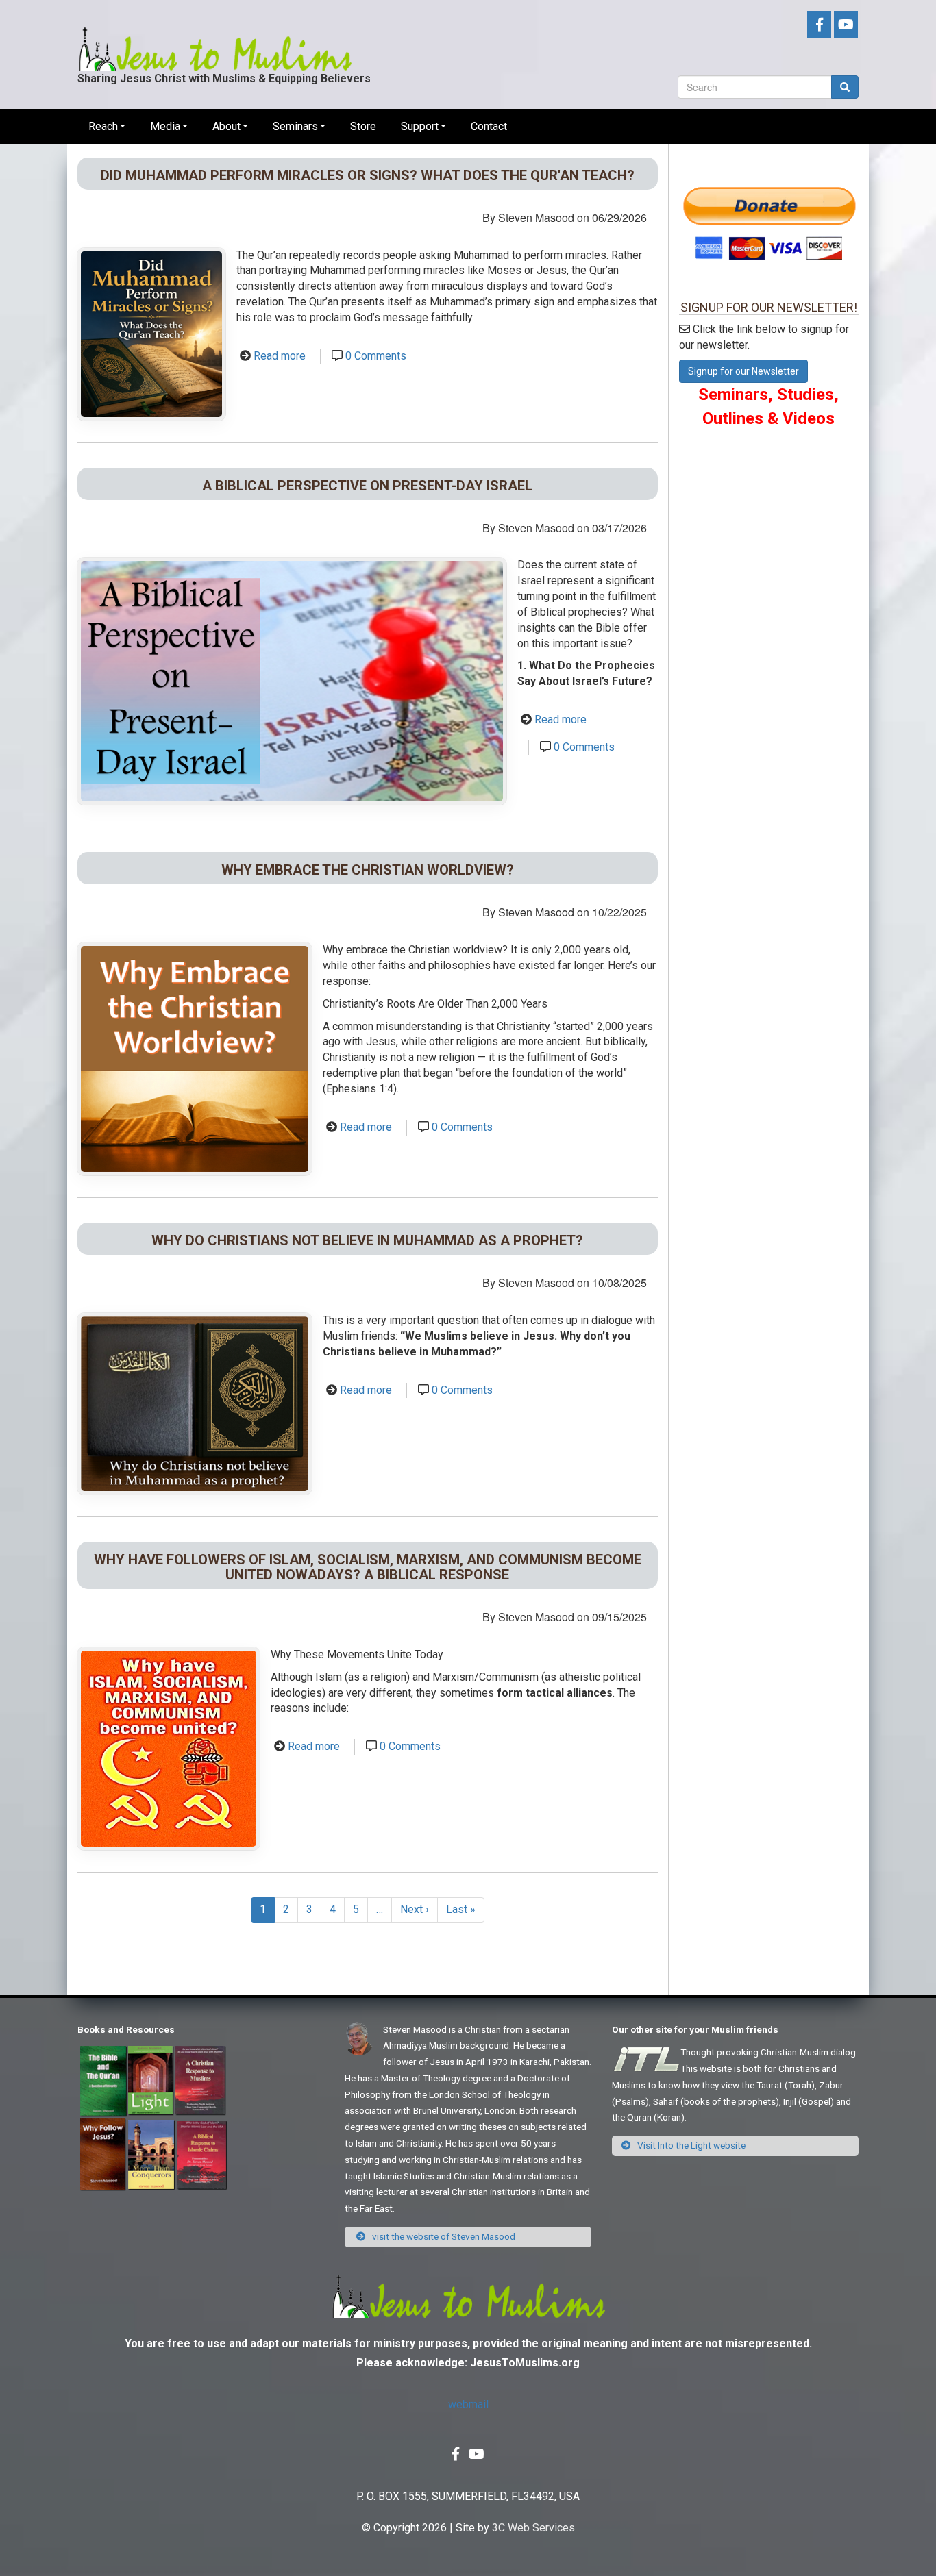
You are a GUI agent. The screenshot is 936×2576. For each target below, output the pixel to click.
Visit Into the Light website (690, 2145)
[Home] (214, 38)
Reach (103, 126)
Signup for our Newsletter (743, 371)
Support (420, 126)
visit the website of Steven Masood (443, 2236)
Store (363, 126)
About (226, 126)
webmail (468, 2404)
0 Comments (376, 356)
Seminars (295, 126)
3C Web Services (533, 2528)
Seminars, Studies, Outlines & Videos (768, 406)
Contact (489, 126)
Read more (280, 356)
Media (165, 126)
